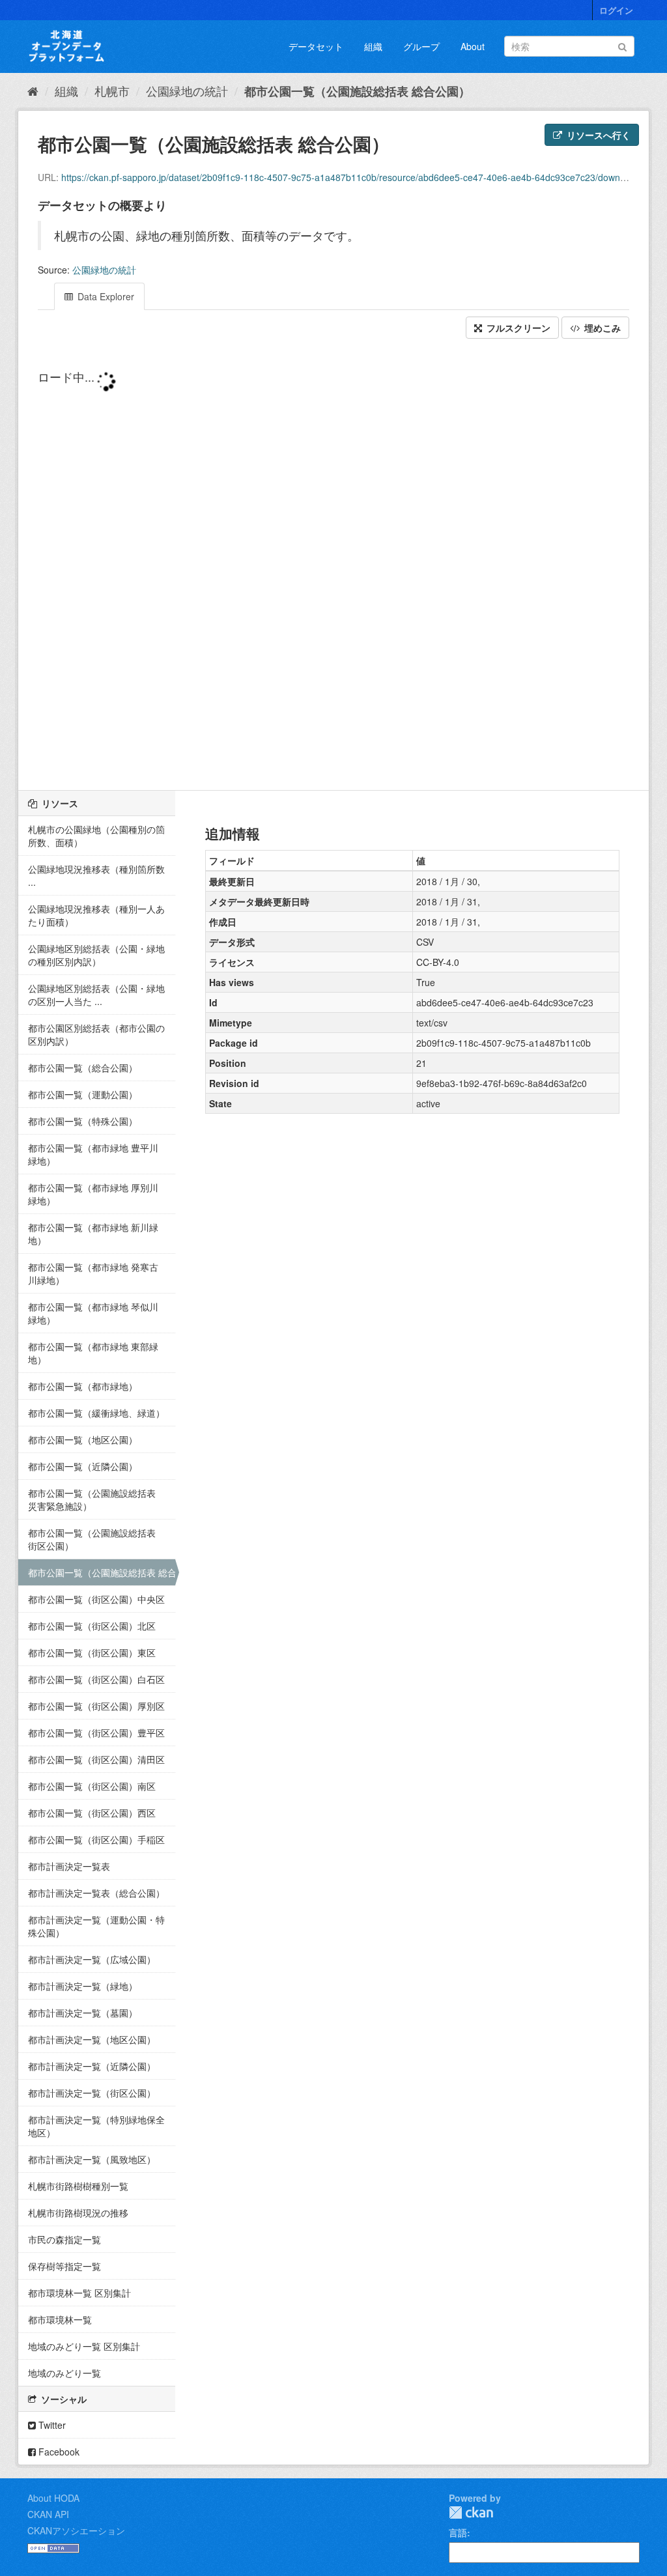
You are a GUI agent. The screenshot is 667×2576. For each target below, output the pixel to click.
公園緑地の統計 (187, 91)
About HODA (53, 2498)
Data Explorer (105, 296)
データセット (316, 46)
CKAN (471, 2512)
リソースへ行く (597, 135)
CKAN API (48, 2514)
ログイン (616, 10)
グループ (421, 46)
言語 (458, 2532)
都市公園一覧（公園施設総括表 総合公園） (357, 91)
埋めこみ (601, 328)
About (473, 46)
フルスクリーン (517, 328)
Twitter (51, 2425)
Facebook (58, 2452)
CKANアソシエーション (76, 2530)
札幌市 (112, 91)
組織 (373, 46)
